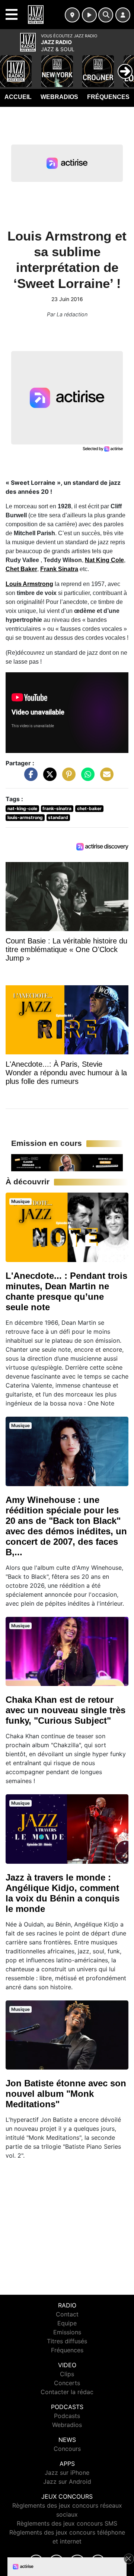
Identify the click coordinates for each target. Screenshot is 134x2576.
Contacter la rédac (67, 2392)
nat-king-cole (22, 808)
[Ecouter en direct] (89, 15)
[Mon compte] (123, 15)
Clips (67, 2374)
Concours (67, 2449)
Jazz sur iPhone (67, 2473)
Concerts (67, 2383)
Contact (67, 2314)
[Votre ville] (72, 15)
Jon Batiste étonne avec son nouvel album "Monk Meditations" (66, 2094)
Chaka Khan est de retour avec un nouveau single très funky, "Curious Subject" (66, 1710)
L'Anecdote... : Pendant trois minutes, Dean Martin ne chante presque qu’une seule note (66, 1291)
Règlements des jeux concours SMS (67, 2523)
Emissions (67, 2332)
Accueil (18, 97)
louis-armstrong (25, 817)
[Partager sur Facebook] (29, 778)
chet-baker (89, 808)
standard (58, 817)
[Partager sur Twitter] (48, 778)
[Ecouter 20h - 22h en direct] (67, 1162)
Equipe (67, 2323)
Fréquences (108, 97)
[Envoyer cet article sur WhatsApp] (86, 778)
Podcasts (67, 2416)
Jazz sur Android (67, 2482)
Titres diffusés (67, 2341)
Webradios (59, 97)
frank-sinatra (57, 808)
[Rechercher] (106, 15)
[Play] (10, 66)
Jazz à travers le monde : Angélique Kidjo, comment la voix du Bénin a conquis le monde (63, 1893)
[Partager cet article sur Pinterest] (67, 778)
